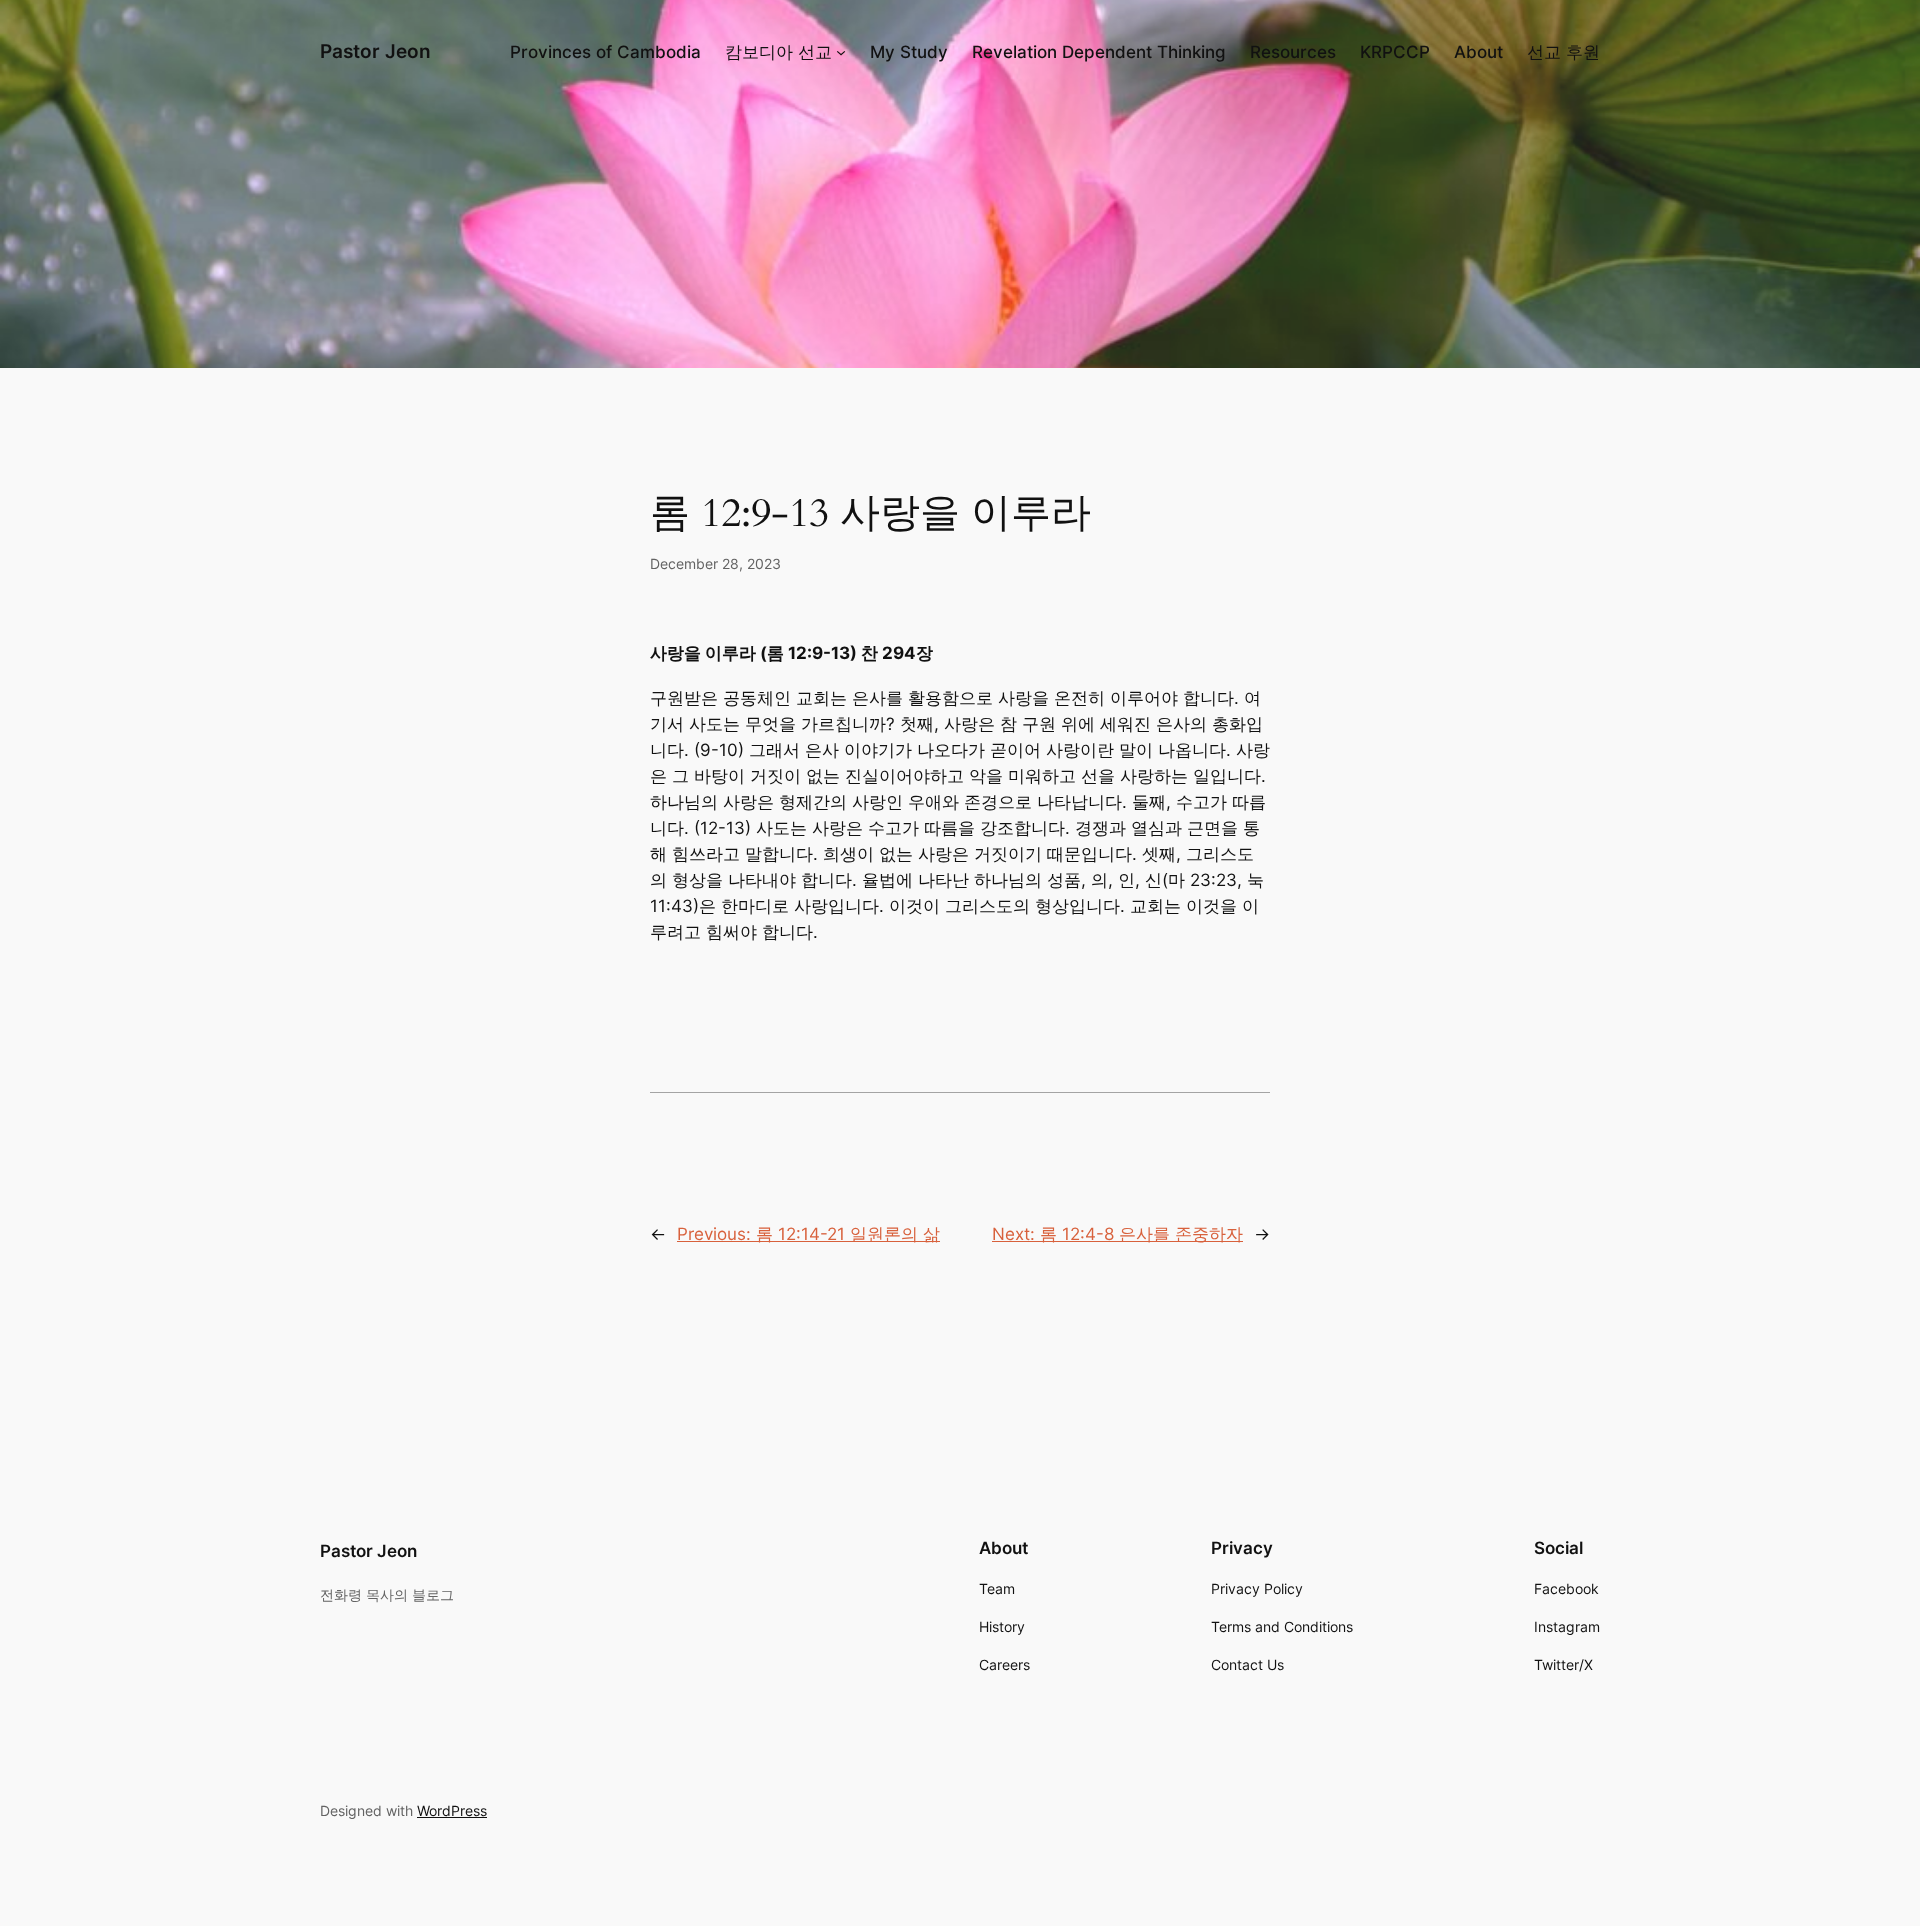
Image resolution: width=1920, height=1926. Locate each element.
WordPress (452, 1810)
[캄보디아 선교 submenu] (841, 52)
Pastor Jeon (375, 51)
